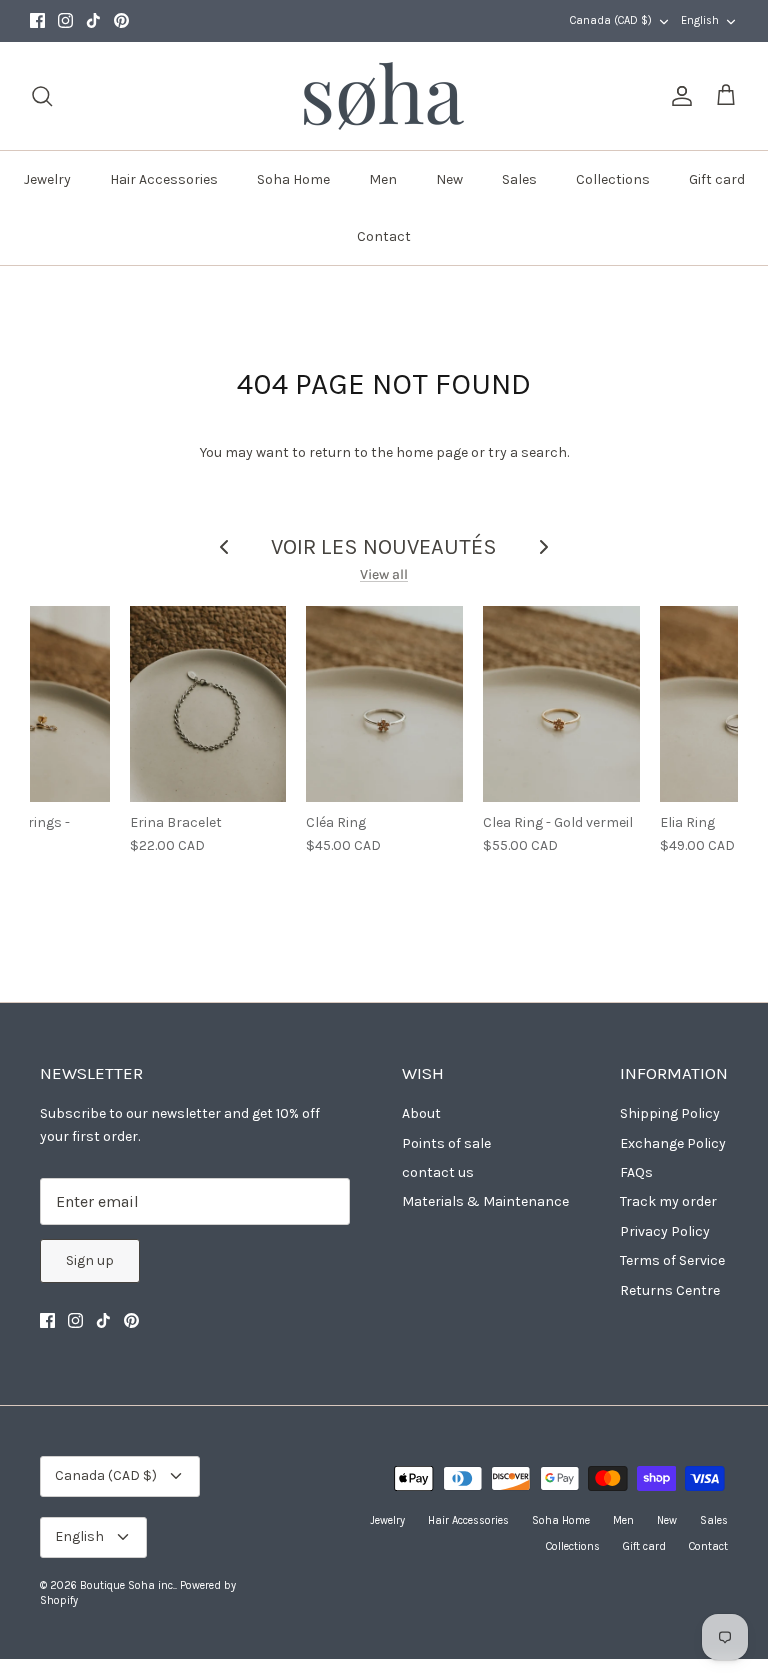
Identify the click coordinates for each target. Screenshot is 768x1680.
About (421, 1113)
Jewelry (47, 179)
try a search (527, 452)
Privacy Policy (665, 1231)
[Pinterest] (121, 20)
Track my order (668, 1201)
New (449, 179)
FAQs (636, 1172)
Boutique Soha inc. (127, 1585)
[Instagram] (65, 20)
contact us (438, 1172)
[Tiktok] (93, 20)
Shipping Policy (670, 1113)
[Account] (678, 96)
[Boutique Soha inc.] (384, 96)
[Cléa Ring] (384, 704)
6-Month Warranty (384, 22)
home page (432, 452)
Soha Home (293, 179)
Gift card (717, 179)
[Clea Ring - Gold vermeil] (561, 704)
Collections (613, 179)
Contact (384, 236)
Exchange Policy (673, 1143)
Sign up (90, 1260)
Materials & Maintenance (485, 1201)
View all (384, 574)
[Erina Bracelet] (208, 704)
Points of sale (446, 1143)
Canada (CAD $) (611, 20)
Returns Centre (670, 1290)
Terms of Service (672, 1260)
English (700, 20)
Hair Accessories (164, 179)
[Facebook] (37, 20)
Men (383, 179)
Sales (519, 179)
